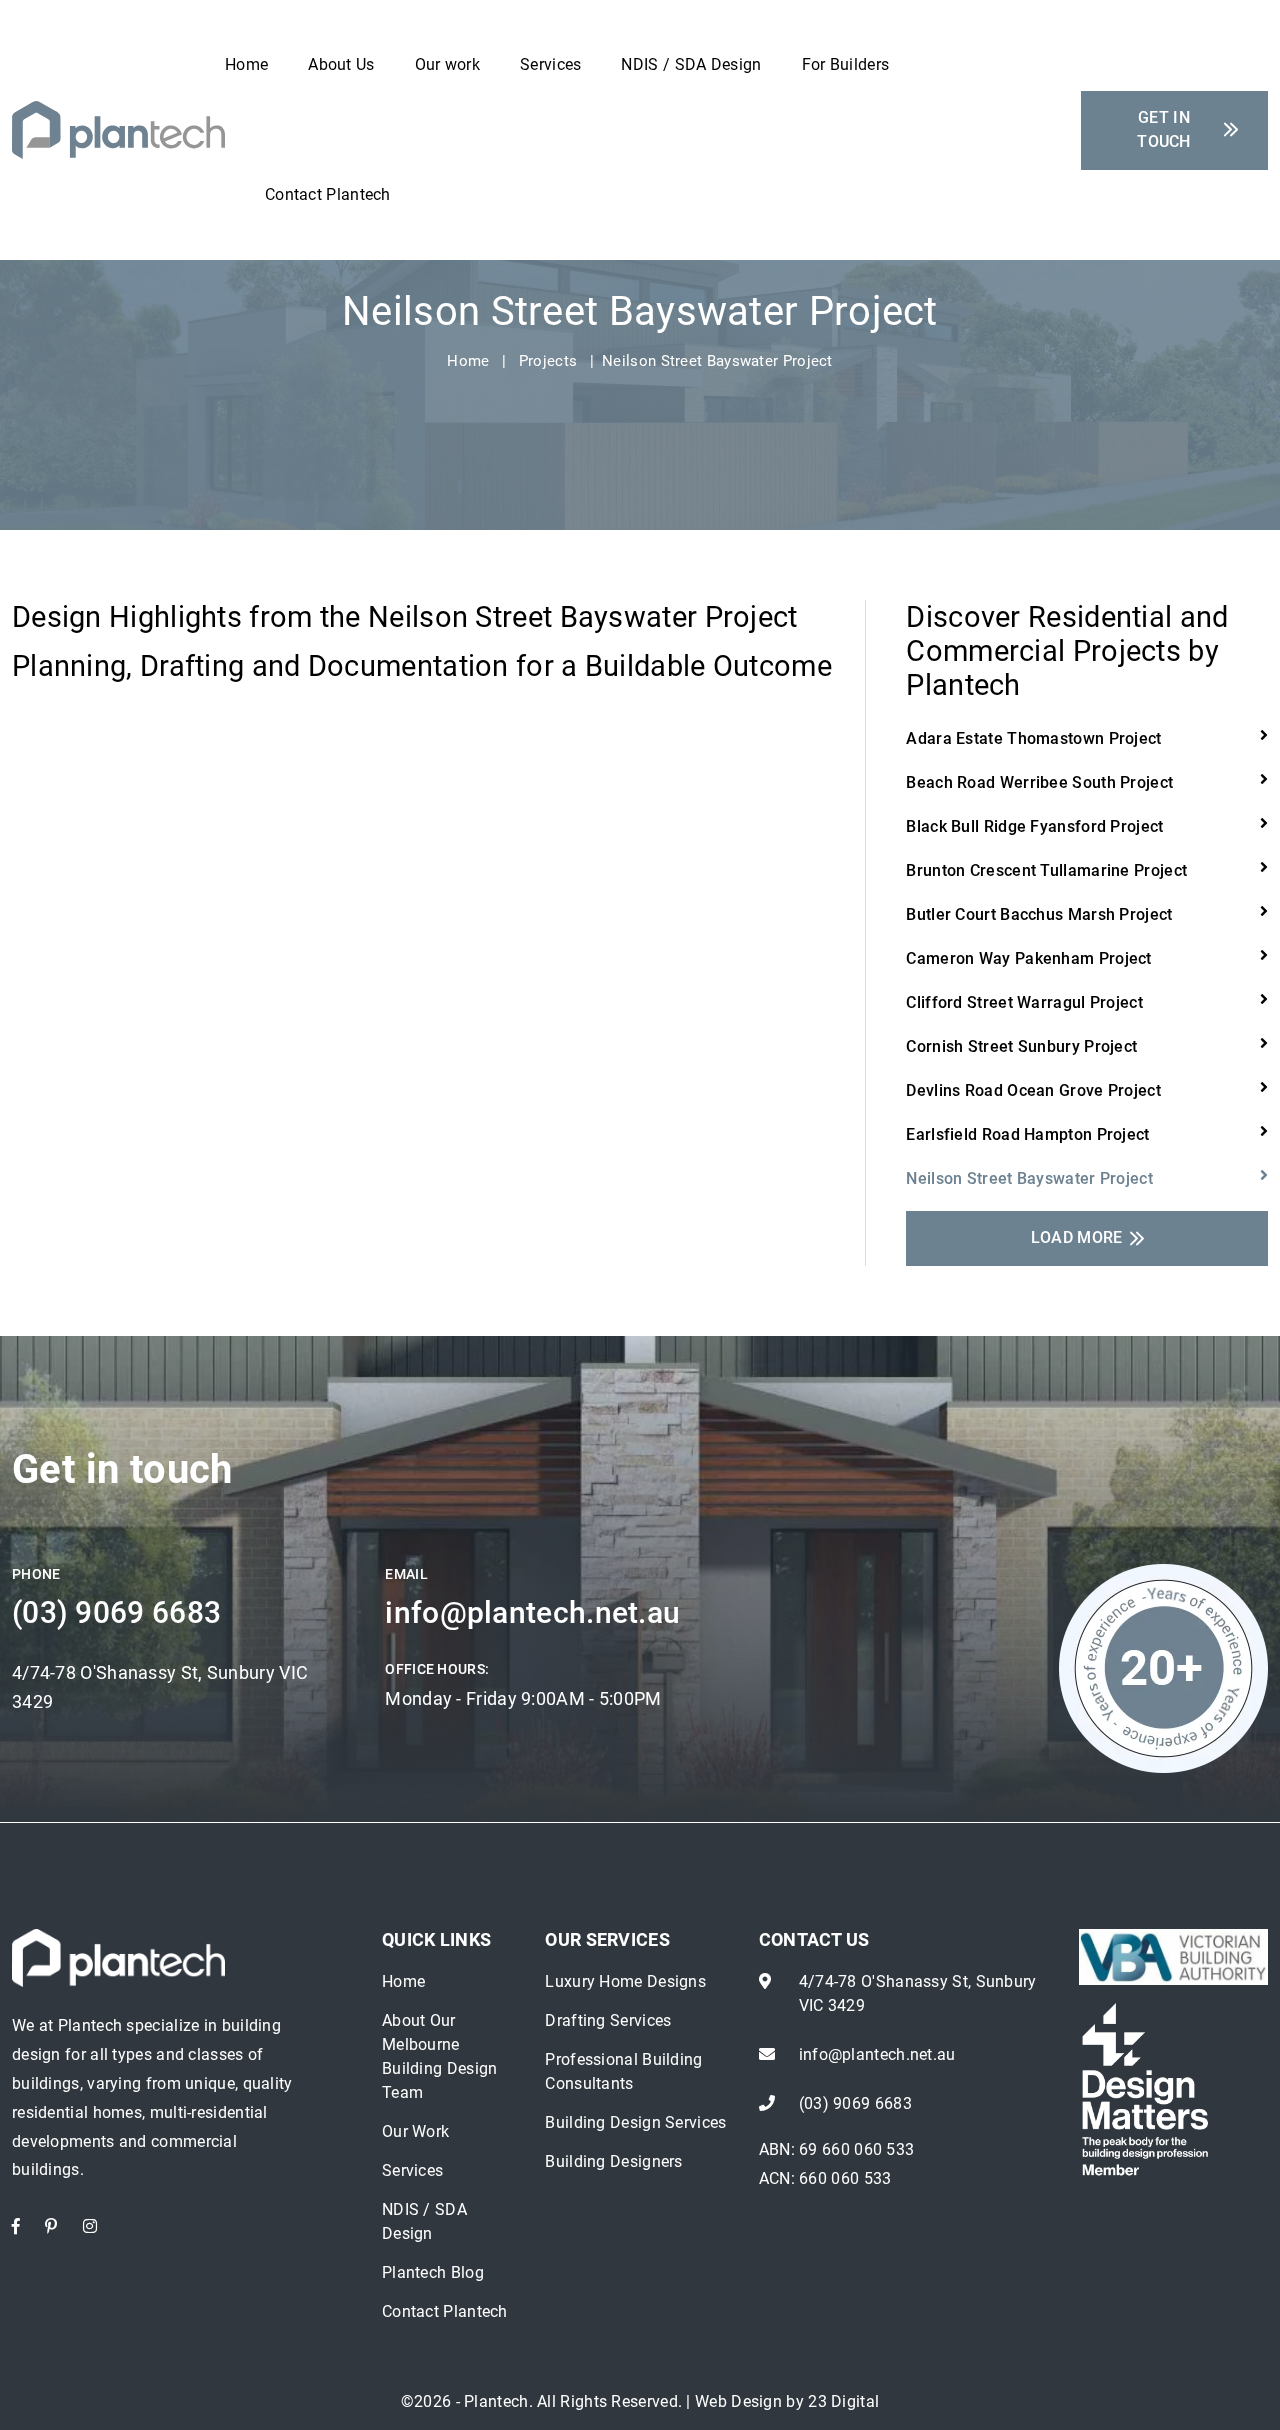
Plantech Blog (433, 2272)
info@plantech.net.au (532, 1612)
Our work (447, 64)
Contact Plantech (328, 194)
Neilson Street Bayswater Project (1029, 1178)
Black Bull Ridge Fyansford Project (1034, 826)
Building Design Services (635, 2122)
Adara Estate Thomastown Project (1033, 738)
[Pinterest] (51, 2226)
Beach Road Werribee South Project (1039, 782)
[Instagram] (90, 2226)
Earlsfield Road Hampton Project (1027, 1134)
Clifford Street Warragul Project (1024, 1002)
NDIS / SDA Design (691, 64)
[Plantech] (118, 128)
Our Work (415, 2131)
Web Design (738, 2401)
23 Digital (843, 2401)
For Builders (846, 64)
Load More (1077, 1237)
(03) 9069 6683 (116, 1612)
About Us (341, 64)
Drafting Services (608, 2020)
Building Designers (613, 2161)
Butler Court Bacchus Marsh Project (1039, 914)
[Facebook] (16, 2226)
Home (246, 64)
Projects (548, 361)
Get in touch (1164, 129)
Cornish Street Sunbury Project (1021, 1046)
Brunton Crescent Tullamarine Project (1046, 870)
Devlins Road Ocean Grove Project (1033, 1090)
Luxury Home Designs (625, 1981)
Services (550, 64)
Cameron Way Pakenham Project (1028, 958)
